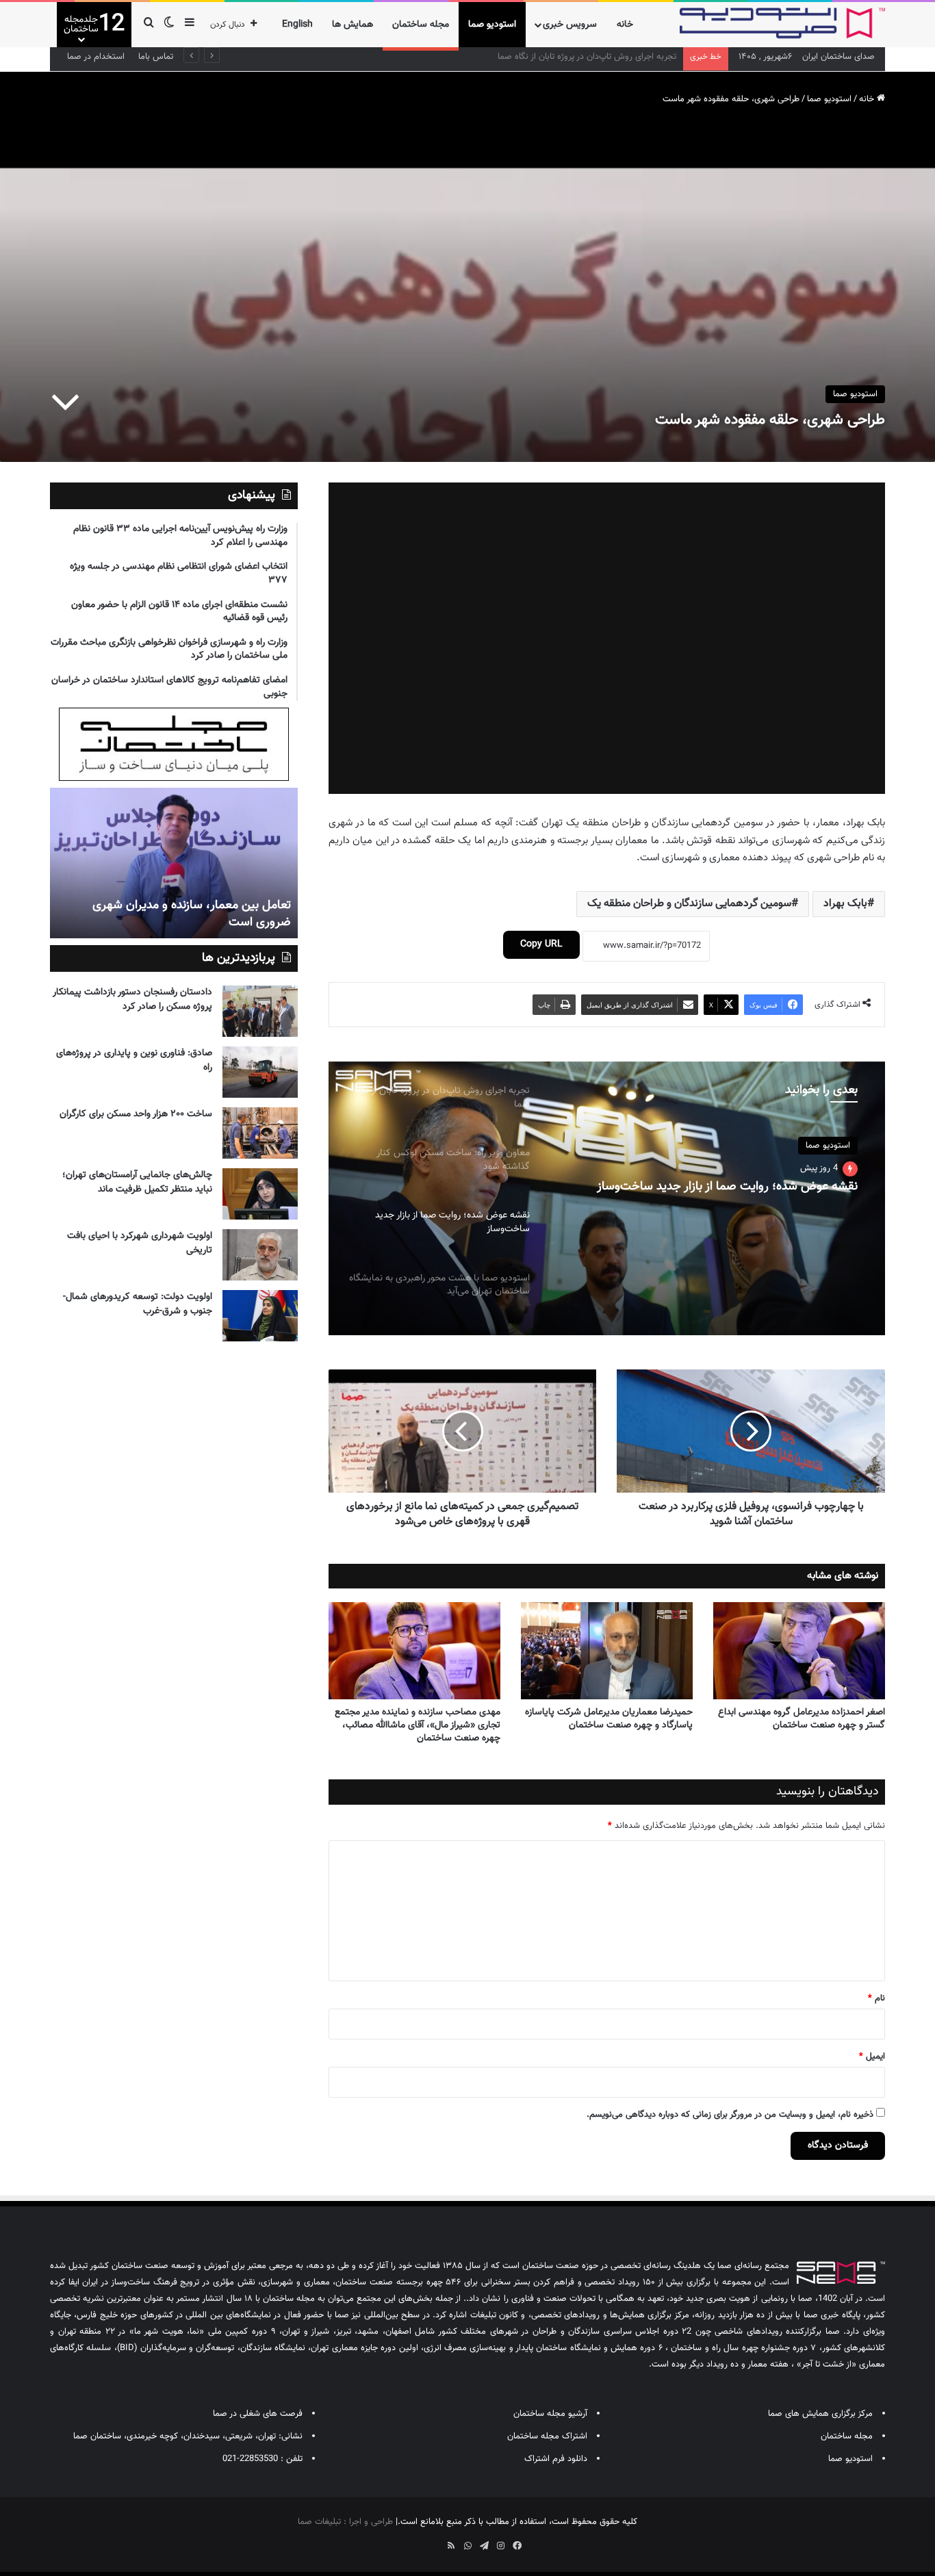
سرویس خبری (570, 25)
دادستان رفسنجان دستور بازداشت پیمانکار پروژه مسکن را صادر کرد (132, 1000)
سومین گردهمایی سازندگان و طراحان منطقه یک (689, 904)
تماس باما (156, 57)
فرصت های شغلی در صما (258, 2414)
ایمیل (872, 2057)
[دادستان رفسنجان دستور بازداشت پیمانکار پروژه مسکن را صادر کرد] (260, 1011)
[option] (606, 1198)
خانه (625, 25)
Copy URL (541, 944)
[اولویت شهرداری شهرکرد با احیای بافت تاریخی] (260, 1255)
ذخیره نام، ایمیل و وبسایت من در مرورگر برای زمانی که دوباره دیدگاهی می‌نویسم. (730, 2115)
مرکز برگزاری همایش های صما (820, 2414)
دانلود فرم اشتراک (556, 2459)
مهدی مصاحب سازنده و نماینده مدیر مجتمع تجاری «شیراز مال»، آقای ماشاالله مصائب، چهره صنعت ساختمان (418, 1725)
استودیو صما (492, 25)
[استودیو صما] (782, 23)
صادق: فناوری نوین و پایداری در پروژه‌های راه (134, 1060)
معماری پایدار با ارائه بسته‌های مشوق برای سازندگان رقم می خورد (188, 914)
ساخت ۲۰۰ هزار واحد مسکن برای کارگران (136, 1114)
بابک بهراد (845, 904)
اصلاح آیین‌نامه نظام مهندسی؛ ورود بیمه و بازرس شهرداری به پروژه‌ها (553, 57)
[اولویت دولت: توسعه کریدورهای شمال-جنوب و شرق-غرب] (260, 1316)
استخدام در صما (96, 57)
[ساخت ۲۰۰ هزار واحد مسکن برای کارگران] (260, 1133)
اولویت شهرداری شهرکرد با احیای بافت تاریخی (140, 1243)
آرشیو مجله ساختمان (550, 2414)
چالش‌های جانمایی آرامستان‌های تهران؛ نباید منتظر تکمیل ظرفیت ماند (137, 1182)
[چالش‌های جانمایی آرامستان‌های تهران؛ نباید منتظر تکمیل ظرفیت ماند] (260, 1194)
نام (876, 1998)
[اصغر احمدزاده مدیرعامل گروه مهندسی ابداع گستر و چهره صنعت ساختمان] (799, 1651)
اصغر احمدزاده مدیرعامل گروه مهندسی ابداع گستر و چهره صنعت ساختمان (802, 1719)
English (297, 25)
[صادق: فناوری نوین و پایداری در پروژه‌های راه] (260, 1072)
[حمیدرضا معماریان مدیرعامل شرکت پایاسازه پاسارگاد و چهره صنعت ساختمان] (607, 1651)
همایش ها (353, 25)
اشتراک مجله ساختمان (547, 2436)
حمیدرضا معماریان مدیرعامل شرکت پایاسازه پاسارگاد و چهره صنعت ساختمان (609, 1719)
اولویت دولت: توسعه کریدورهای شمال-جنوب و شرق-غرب (138, 1304)
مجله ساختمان (421, 25)
